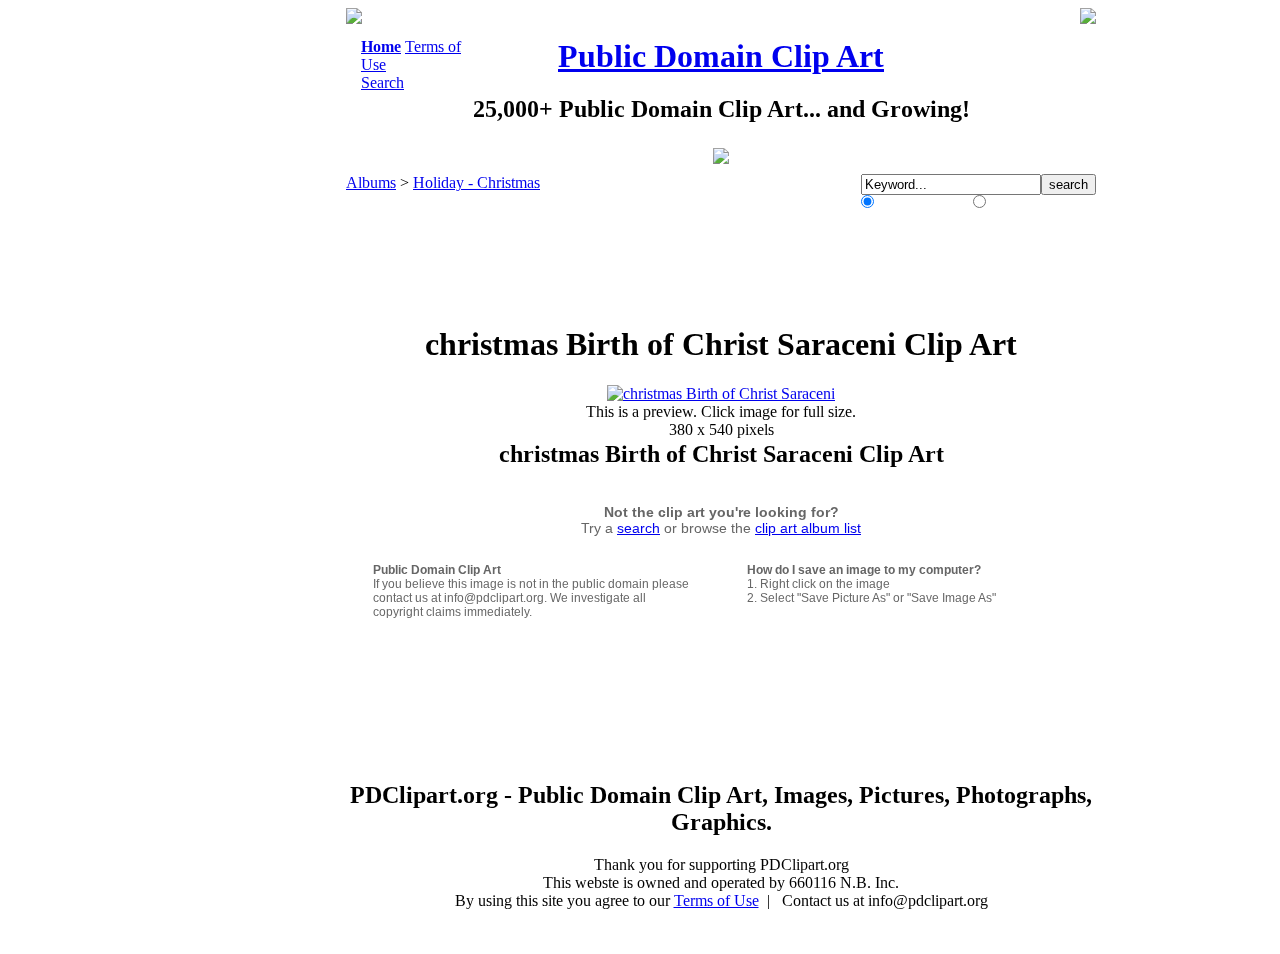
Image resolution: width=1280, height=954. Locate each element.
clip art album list (808, 528)
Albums (371, 182)
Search (382, 82)
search (638, 528)
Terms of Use (716, 900)
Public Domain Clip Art (721, 56)
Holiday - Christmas (476, 182)
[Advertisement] (264, 308)
